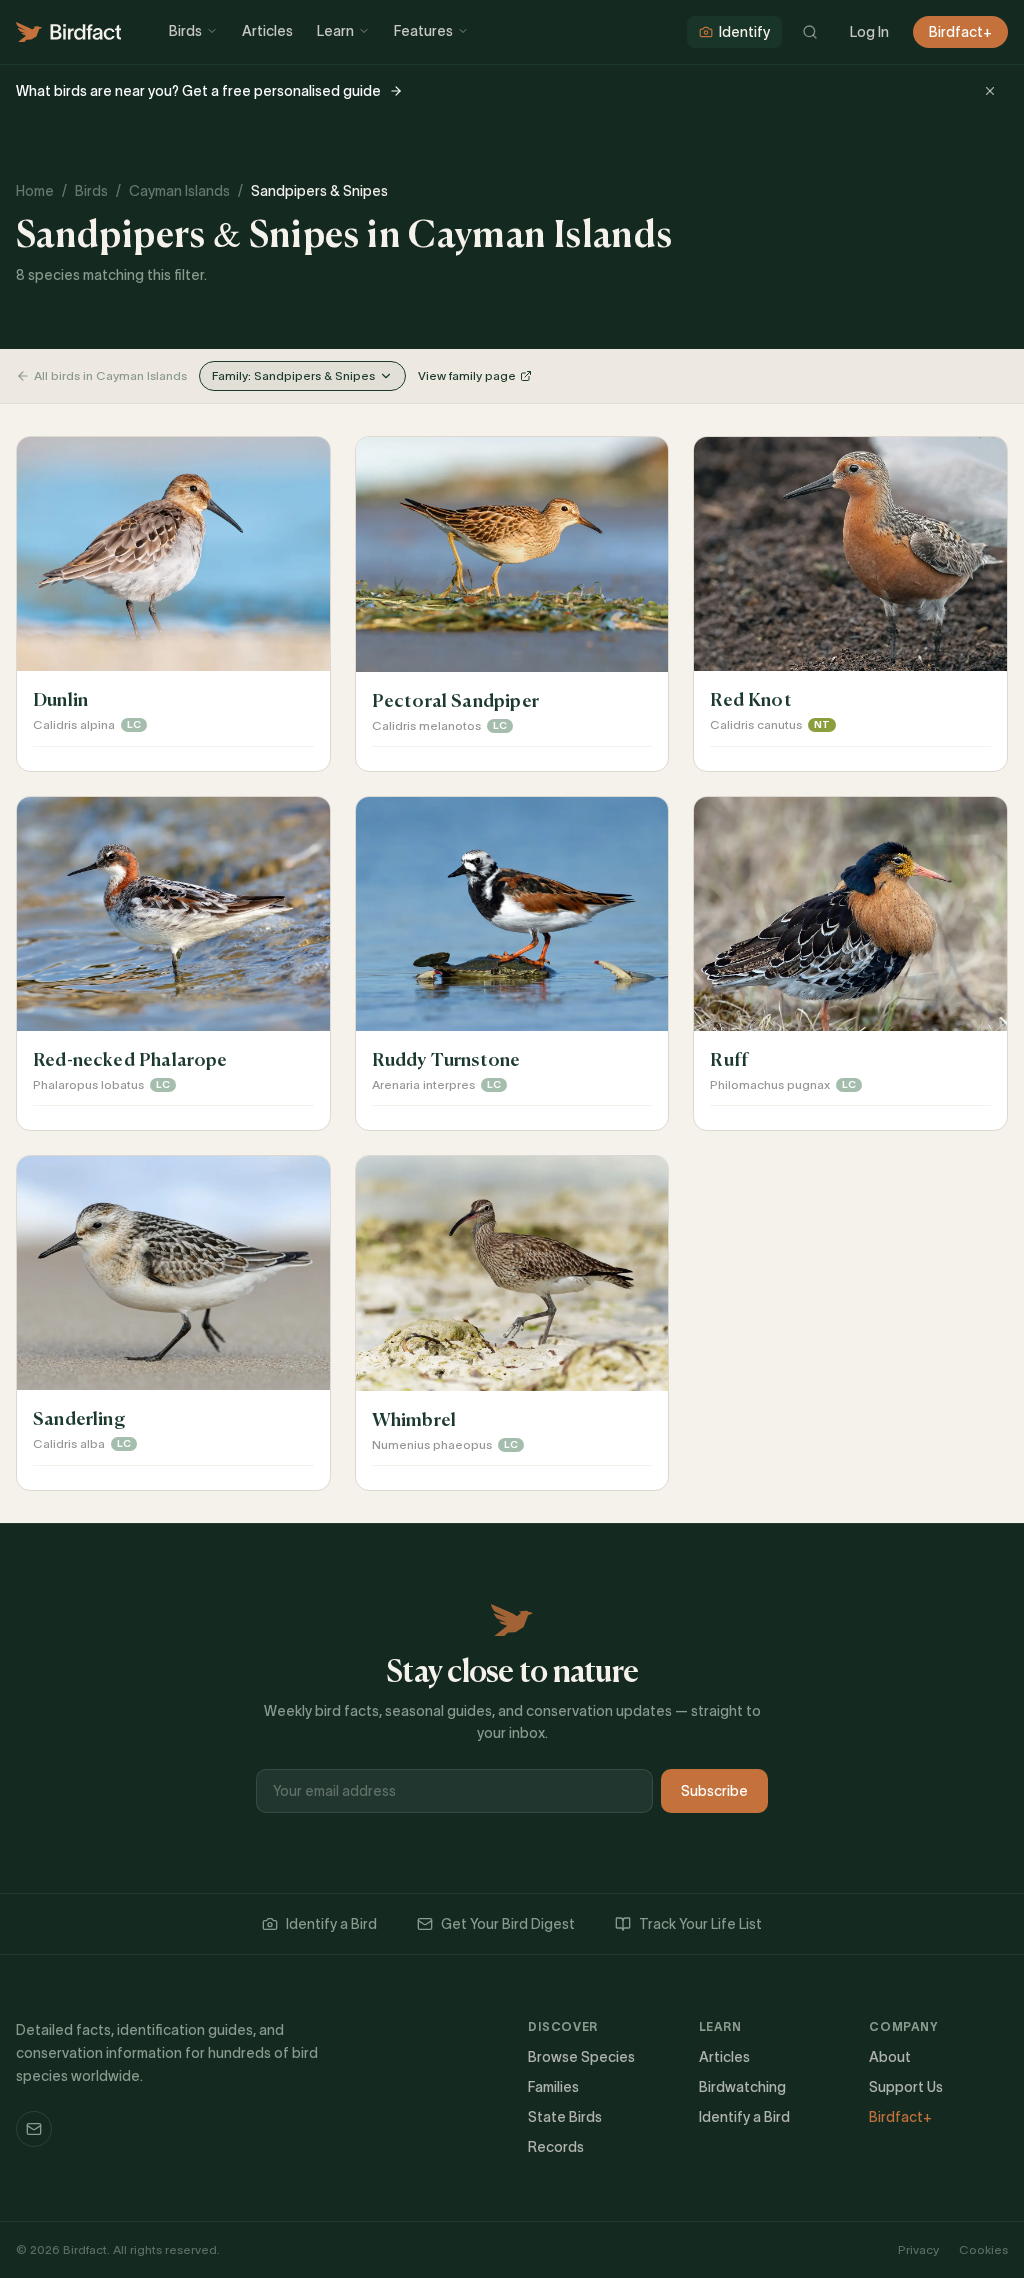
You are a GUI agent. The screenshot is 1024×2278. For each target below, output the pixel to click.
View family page (467, 375)
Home (35, 191)
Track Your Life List (700, 1924)
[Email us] (34, 2129)
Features (423, 31)
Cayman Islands (179, 191)
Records (556, 2147)
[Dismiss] (990, 91)
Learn (335, 31)
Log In (869, 32)
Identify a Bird (331, 1924)
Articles (267, 31)
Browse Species (581, 2057)
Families (553, 2087)
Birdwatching (742, 2087)
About (890, 2057)
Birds (185, 31)
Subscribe (714, 1791)
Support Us (906, 2087)
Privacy (918, 2249)
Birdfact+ (960, 32)
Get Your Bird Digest (508, 1924)
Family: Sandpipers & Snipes (293, 375)
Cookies (983, 2249)
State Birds (565, 2117)
